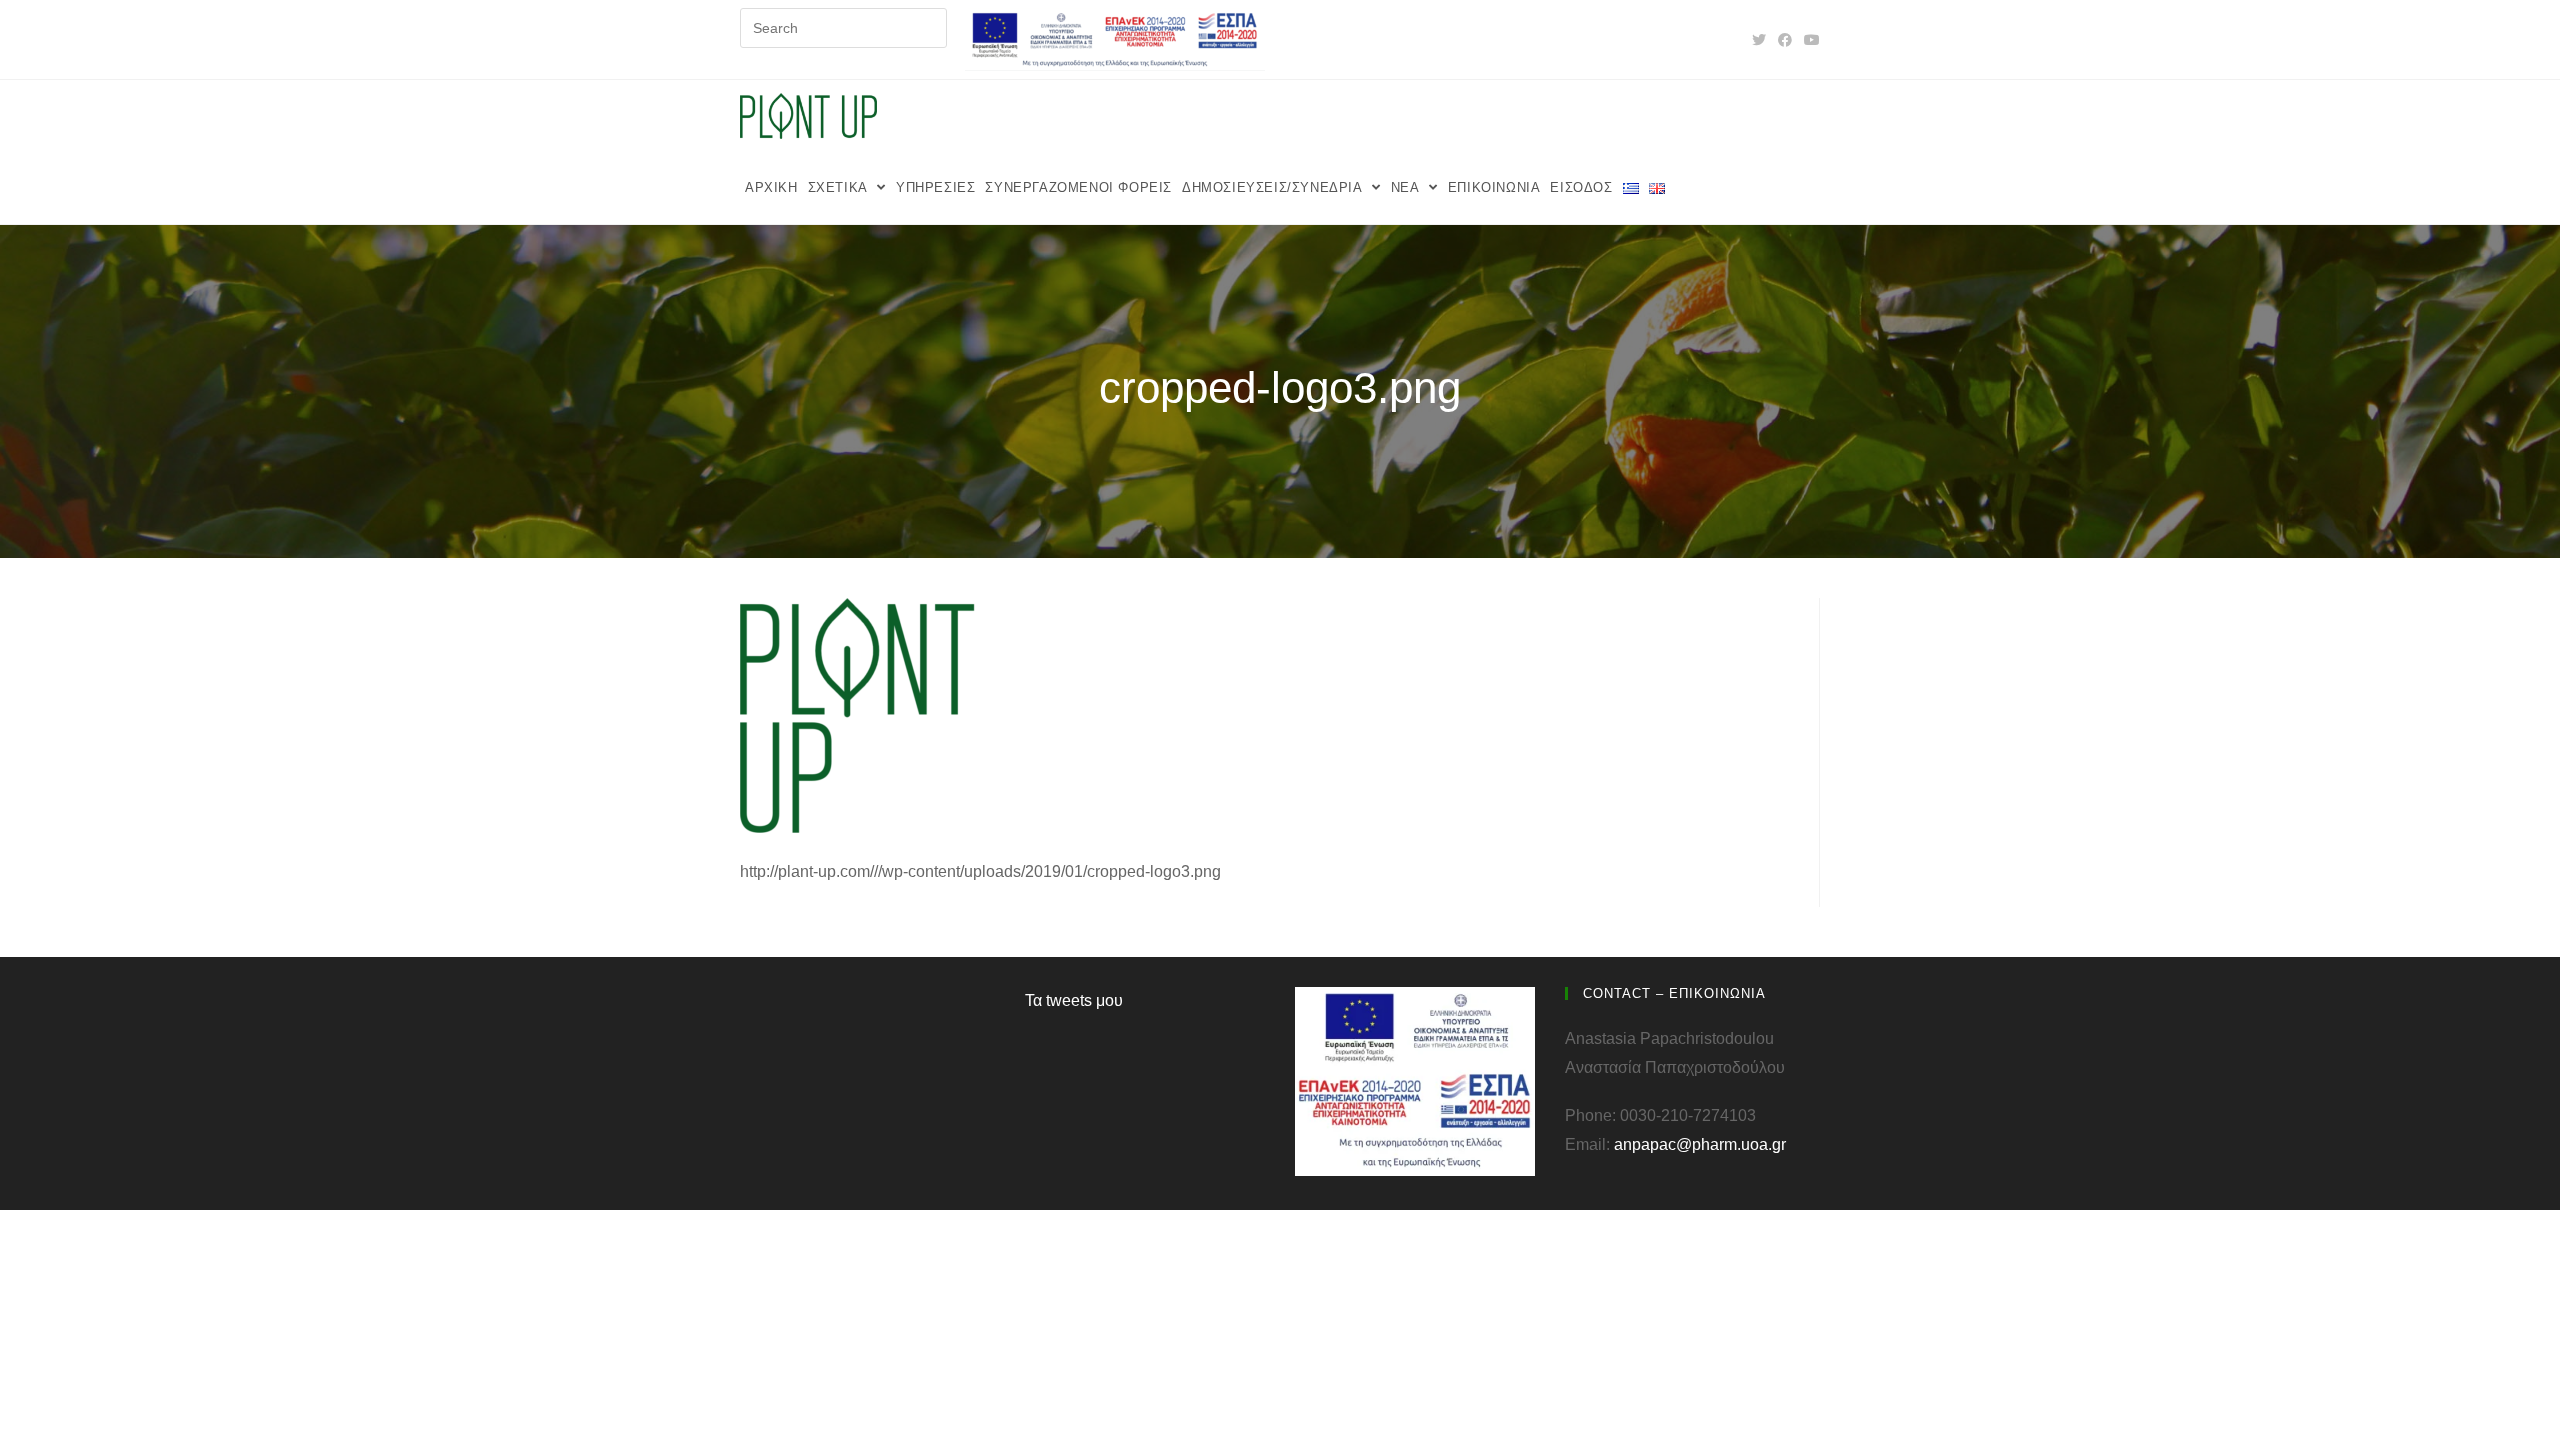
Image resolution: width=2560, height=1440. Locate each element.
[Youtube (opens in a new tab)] (1809, 40)
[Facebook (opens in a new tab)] (1785, 40)
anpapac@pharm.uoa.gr (1700, 1144)
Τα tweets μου (1074, 1000)
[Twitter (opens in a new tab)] (1759, 40)
